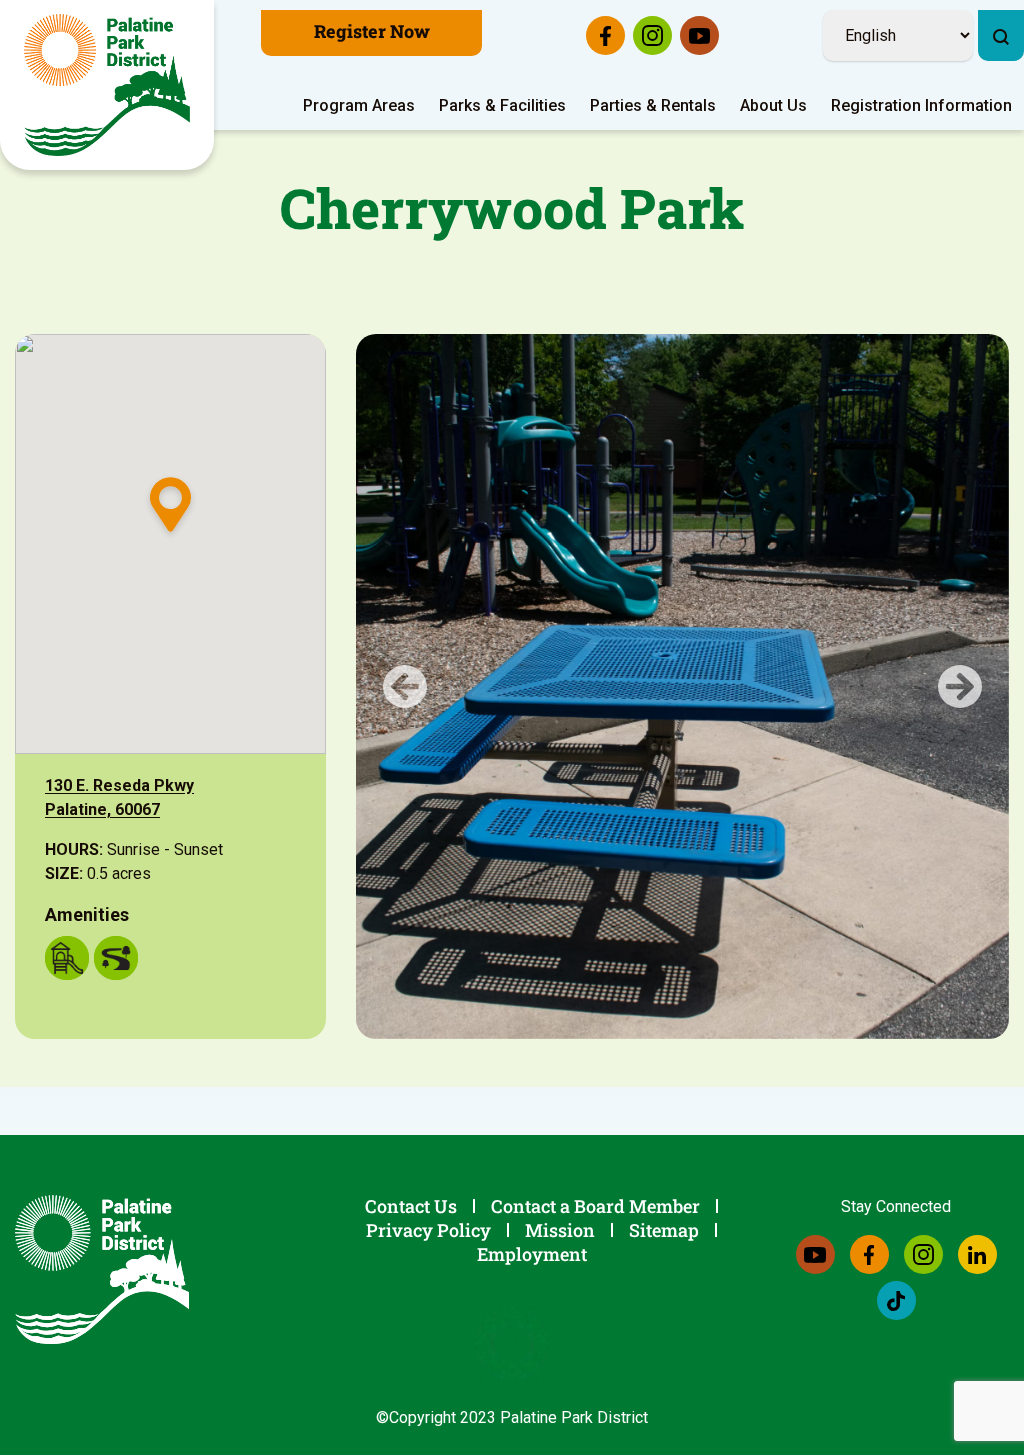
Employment (532, 1254)
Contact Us (411, 1206)
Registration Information (921, 105)
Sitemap (664, 1230)
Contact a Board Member (595, 1206)
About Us (773, 105)
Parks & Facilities (502, 105)
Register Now (372, 31)
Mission (560, 1230)
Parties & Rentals (653, 105)
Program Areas (359, 105)
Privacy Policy (428, 1230)
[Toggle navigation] (1011, 5)
